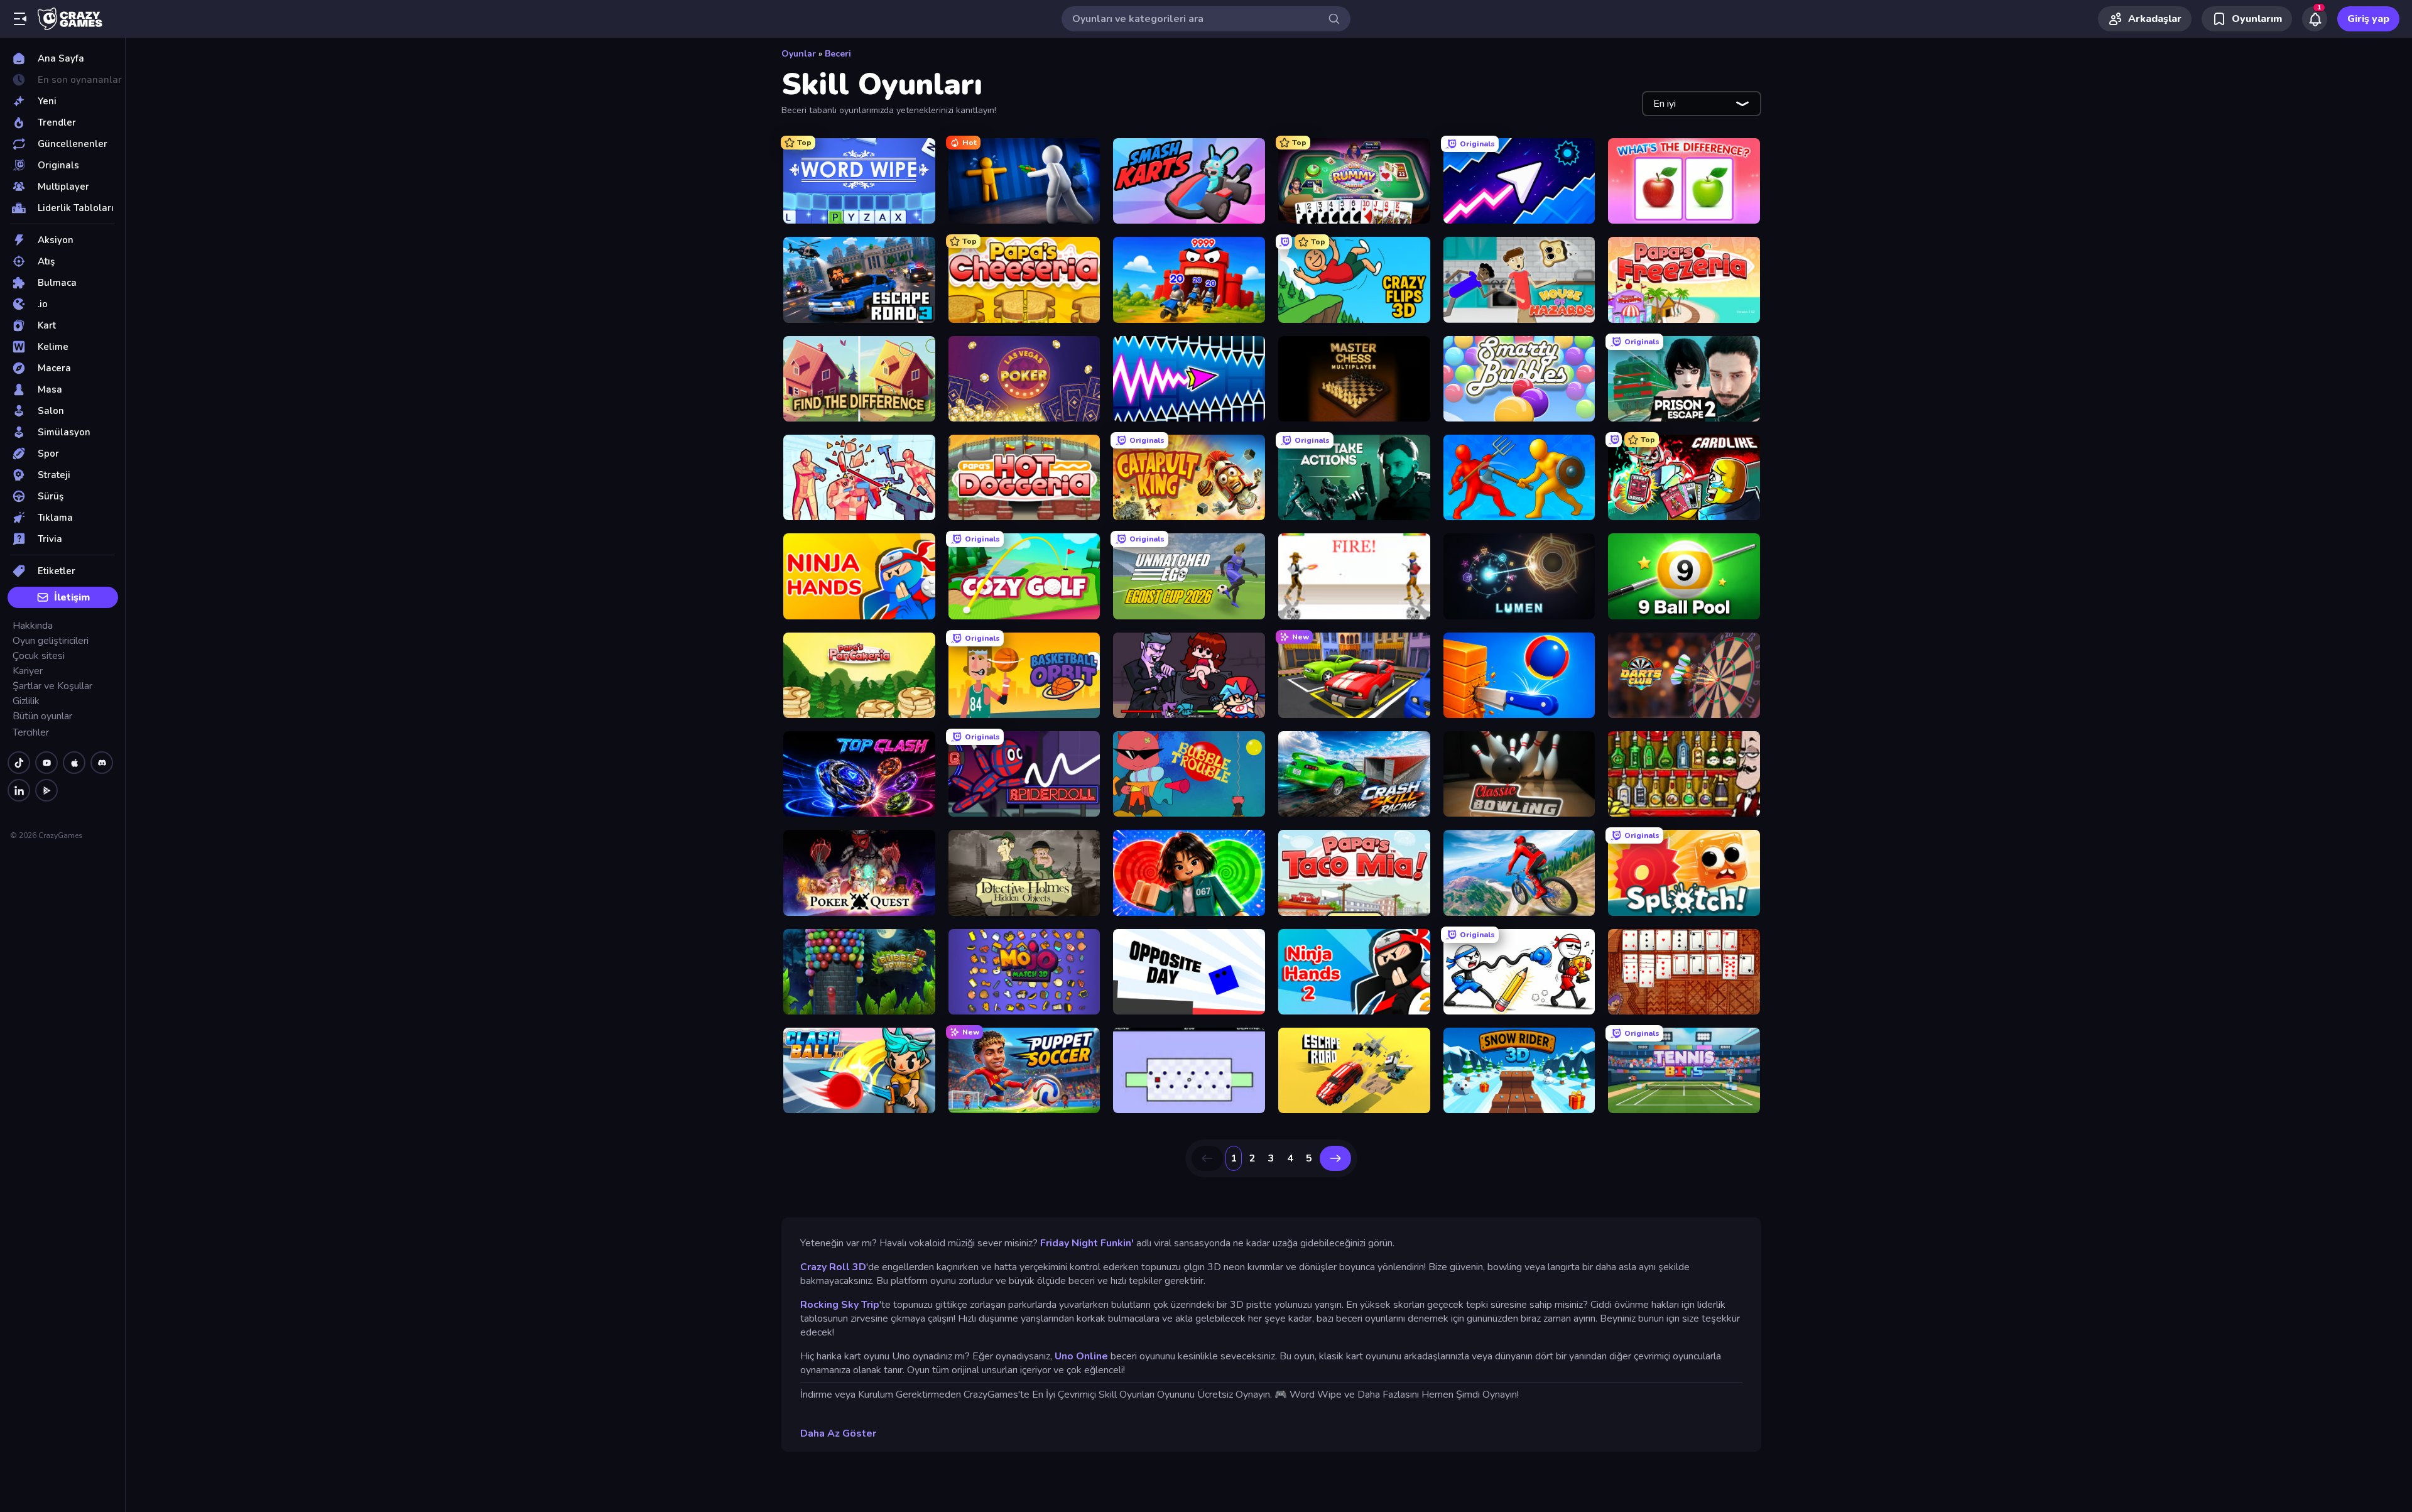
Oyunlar (799, 54)
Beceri (838, 54)
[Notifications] (2315, 19)
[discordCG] (102, 763)
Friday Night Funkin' (1087, 1243)
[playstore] (46, 790)
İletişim (72, 597)
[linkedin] (19, 790)
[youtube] (46, 763)
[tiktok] (19, 763)
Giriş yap (2368, 19)
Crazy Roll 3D (833, 1267)
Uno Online (1081, 1356)
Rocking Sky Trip (840, 1305)
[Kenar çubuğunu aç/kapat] (20, 19)
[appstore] (74, 763)
